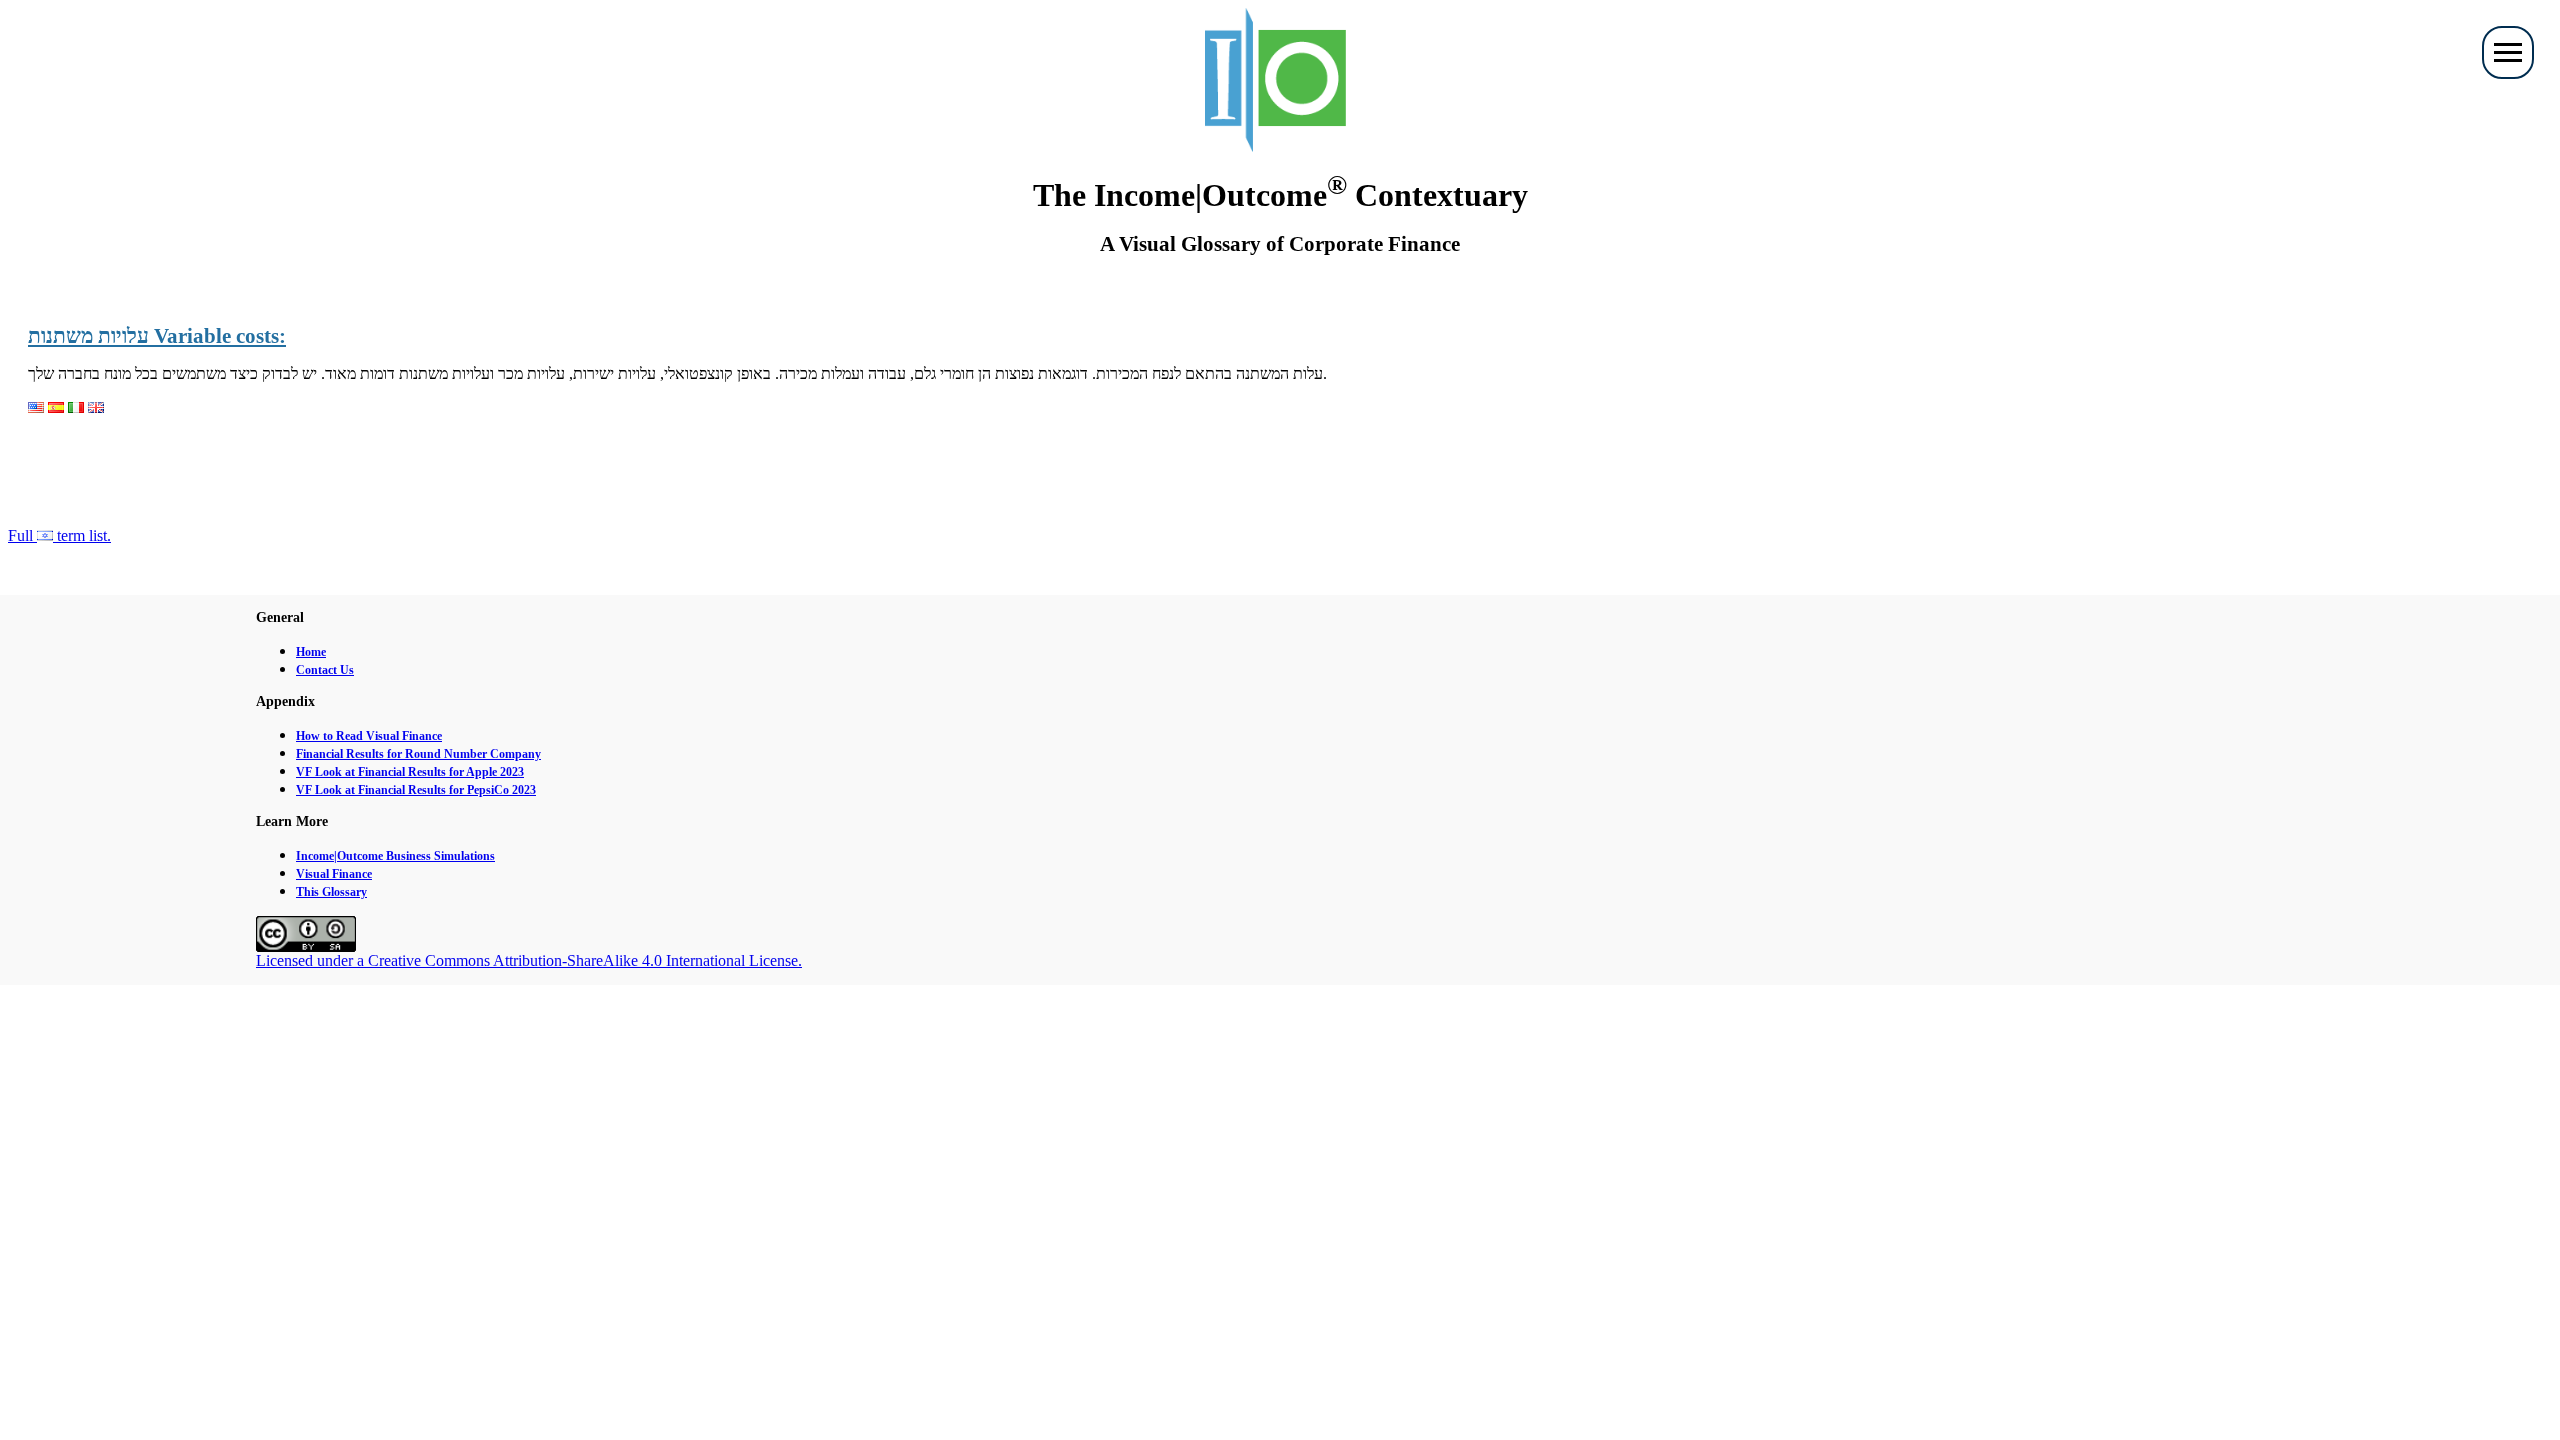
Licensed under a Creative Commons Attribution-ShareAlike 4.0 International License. (529, 960)
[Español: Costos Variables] (56, 407)
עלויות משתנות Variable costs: (157, 336)
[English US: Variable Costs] (36, 407)
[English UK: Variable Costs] (96, 407)
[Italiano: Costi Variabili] (76, 407)
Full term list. (59, 535)
